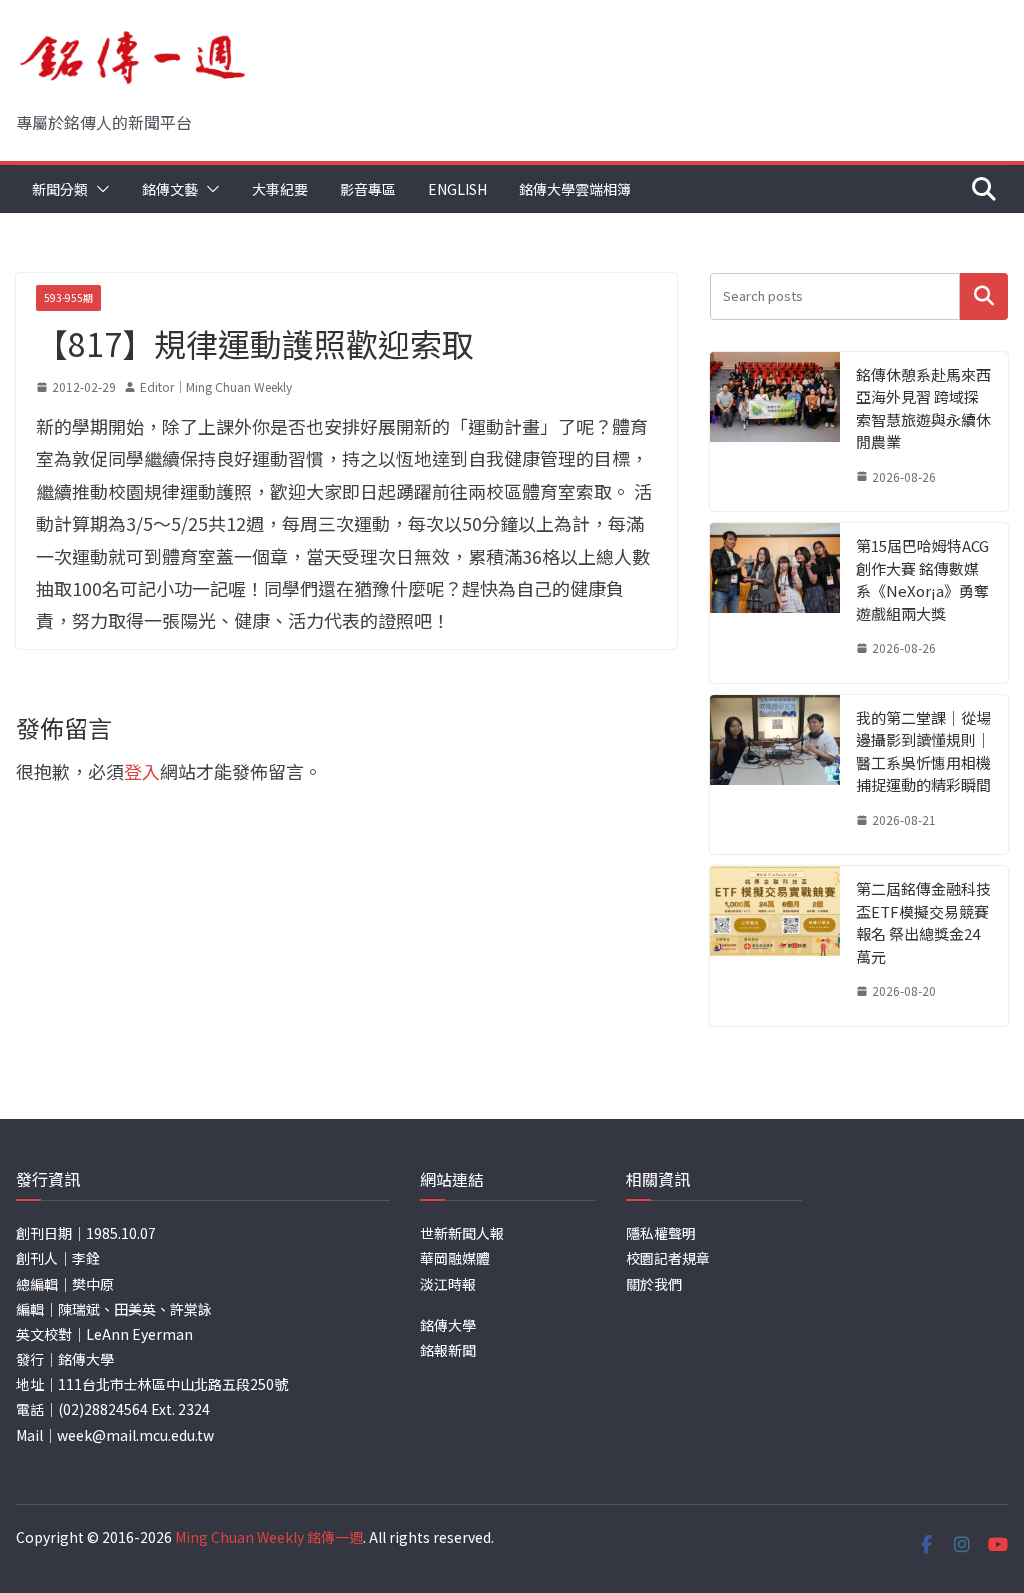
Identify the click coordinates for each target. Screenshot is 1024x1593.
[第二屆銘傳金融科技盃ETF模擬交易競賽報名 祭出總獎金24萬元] (775, 946)
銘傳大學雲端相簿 (575, 189)
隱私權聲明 (661, 1233)
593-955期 (68, 297)
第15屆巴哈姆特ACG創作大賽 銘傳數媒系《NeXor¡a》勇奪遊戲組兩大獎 (922, 579)
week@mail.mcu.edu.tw (135, 1435)
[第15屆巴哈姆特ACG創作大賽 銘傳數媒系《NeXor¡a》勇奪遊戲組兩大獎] (775, 603)
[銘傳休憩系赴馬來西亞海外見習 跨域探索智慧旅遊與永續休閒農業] (775, 432)
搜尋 (984, 296)
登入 (142, 771)
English (457, 189)
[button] (99, 189)
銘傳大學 (448, 1325)
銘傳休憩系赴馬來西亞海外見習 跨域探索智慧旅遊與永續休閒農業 (923, 408)
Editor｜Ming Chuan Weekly (216, 386)
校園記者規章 (668, 1258)
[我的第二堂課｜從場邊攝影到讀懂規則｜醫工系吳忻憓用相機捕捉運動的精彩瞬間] (775, 775)
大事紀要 (280, 189)
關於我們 (654, 1284)
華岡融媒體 (455, 1258)
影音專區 (368, 189)
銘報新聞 (448, 1350)
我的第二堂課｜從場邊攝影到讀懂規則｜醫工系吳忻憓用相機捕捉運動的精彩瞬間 (923, 751)
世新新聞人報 (462, 1233)
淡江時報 (448, 1284)
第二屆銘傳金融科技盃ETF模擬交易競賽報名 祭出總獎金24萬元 (923, 922)
